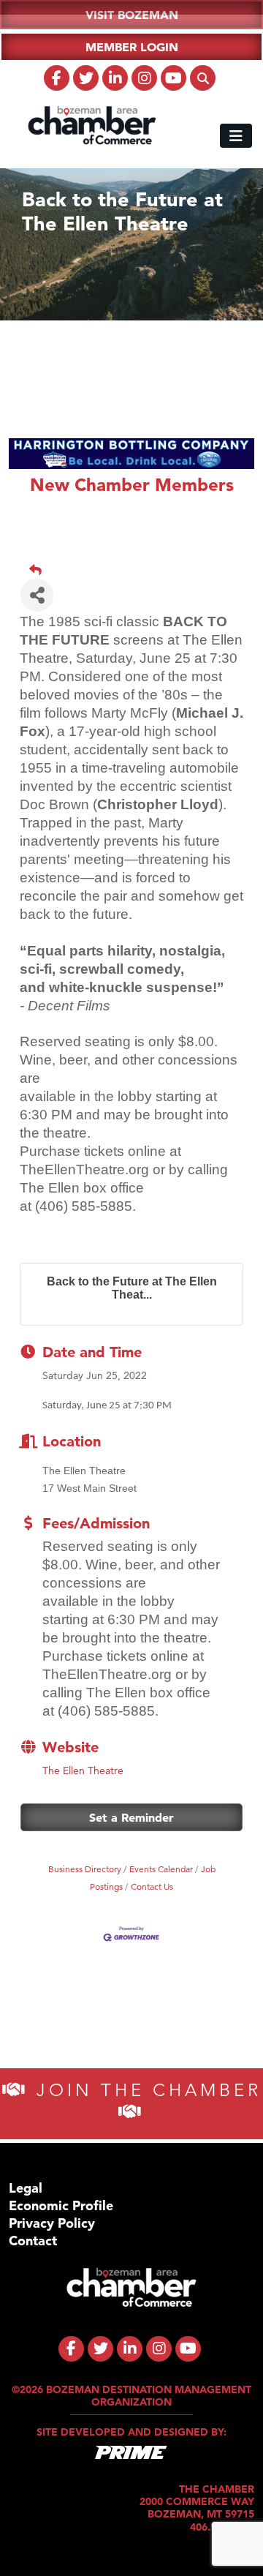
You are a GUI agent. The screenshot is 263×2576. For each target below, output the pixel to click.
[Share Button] (37, 595)
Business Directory (85, 1869)
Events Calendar (161, 1869)
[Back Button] (137, 570)
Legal (26, 2188)
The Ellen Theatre (83, 1770)
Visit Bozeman (132, 15)
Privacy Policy (52, 2223)
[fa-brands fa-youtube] (174, 78)
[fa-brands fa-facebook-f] (57, 78)
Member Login (132, 47)
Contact (33, 2241)
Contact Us (152, 1886)
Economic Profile (61, 2205)
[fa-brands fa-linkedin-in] (115, 78)
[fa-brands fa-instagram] (144, 78)
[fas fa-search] (203, 78)
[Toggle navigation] (236, 136)
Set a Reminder (131, 1817)
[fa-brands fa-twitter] (86, 78)
